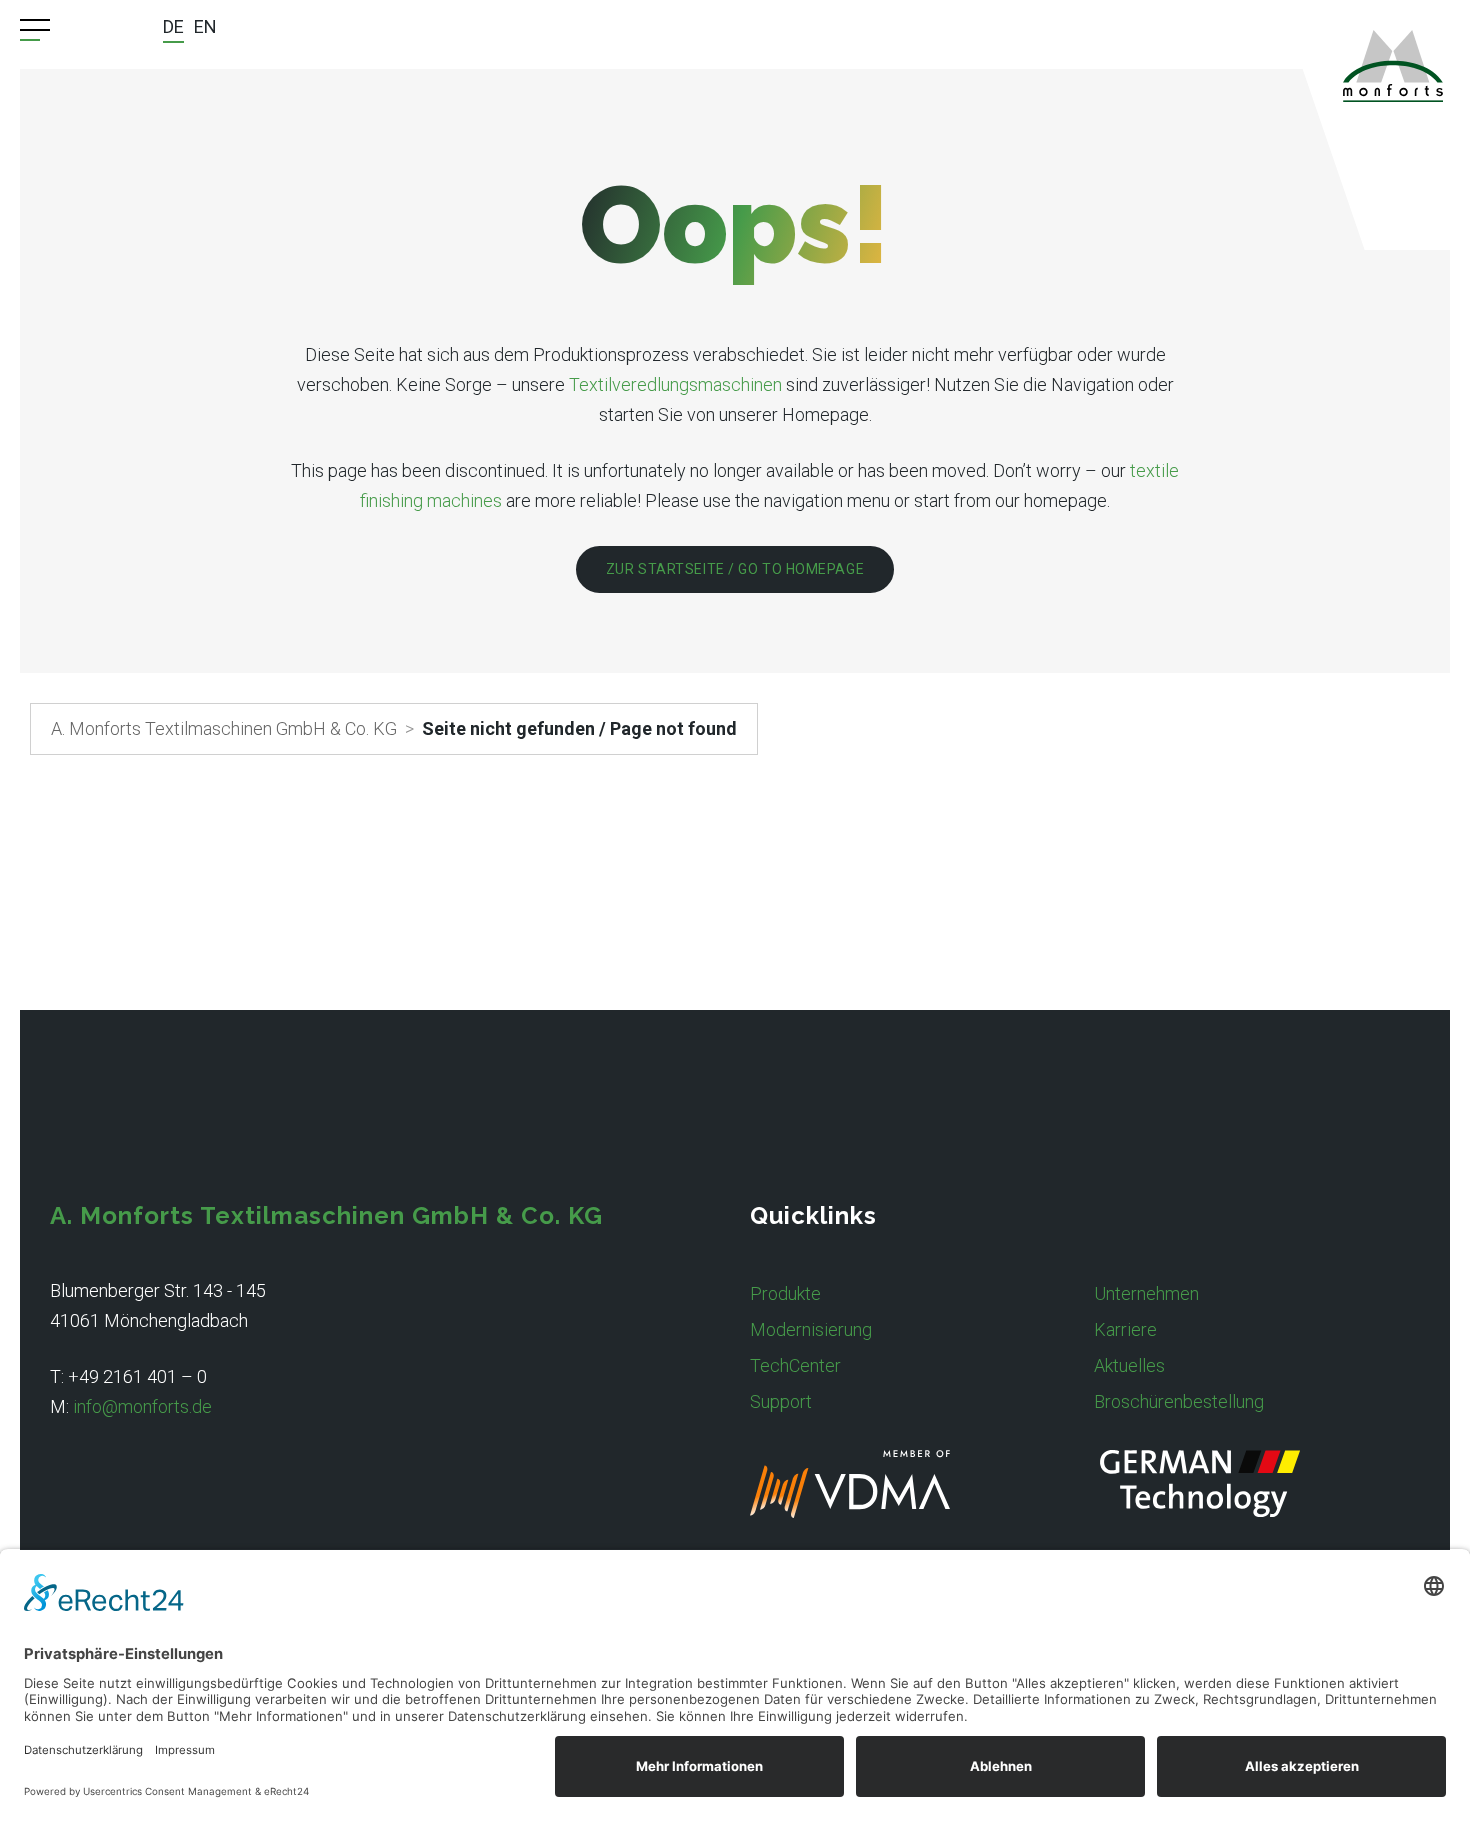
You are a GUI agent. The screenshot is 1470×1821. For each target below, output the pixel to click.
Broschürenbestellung (1179, 1401)
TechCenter (795, 1365)
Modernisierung (811, 1329)
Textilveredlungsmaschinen (675, 384)
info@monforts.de (142, 1406)
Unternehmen (1146, 1293)
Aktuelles (1129, 1365)
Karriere (1125, 1329)
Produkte (785, 1293)
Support (781, 1401)
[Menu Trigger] (35, 30)
